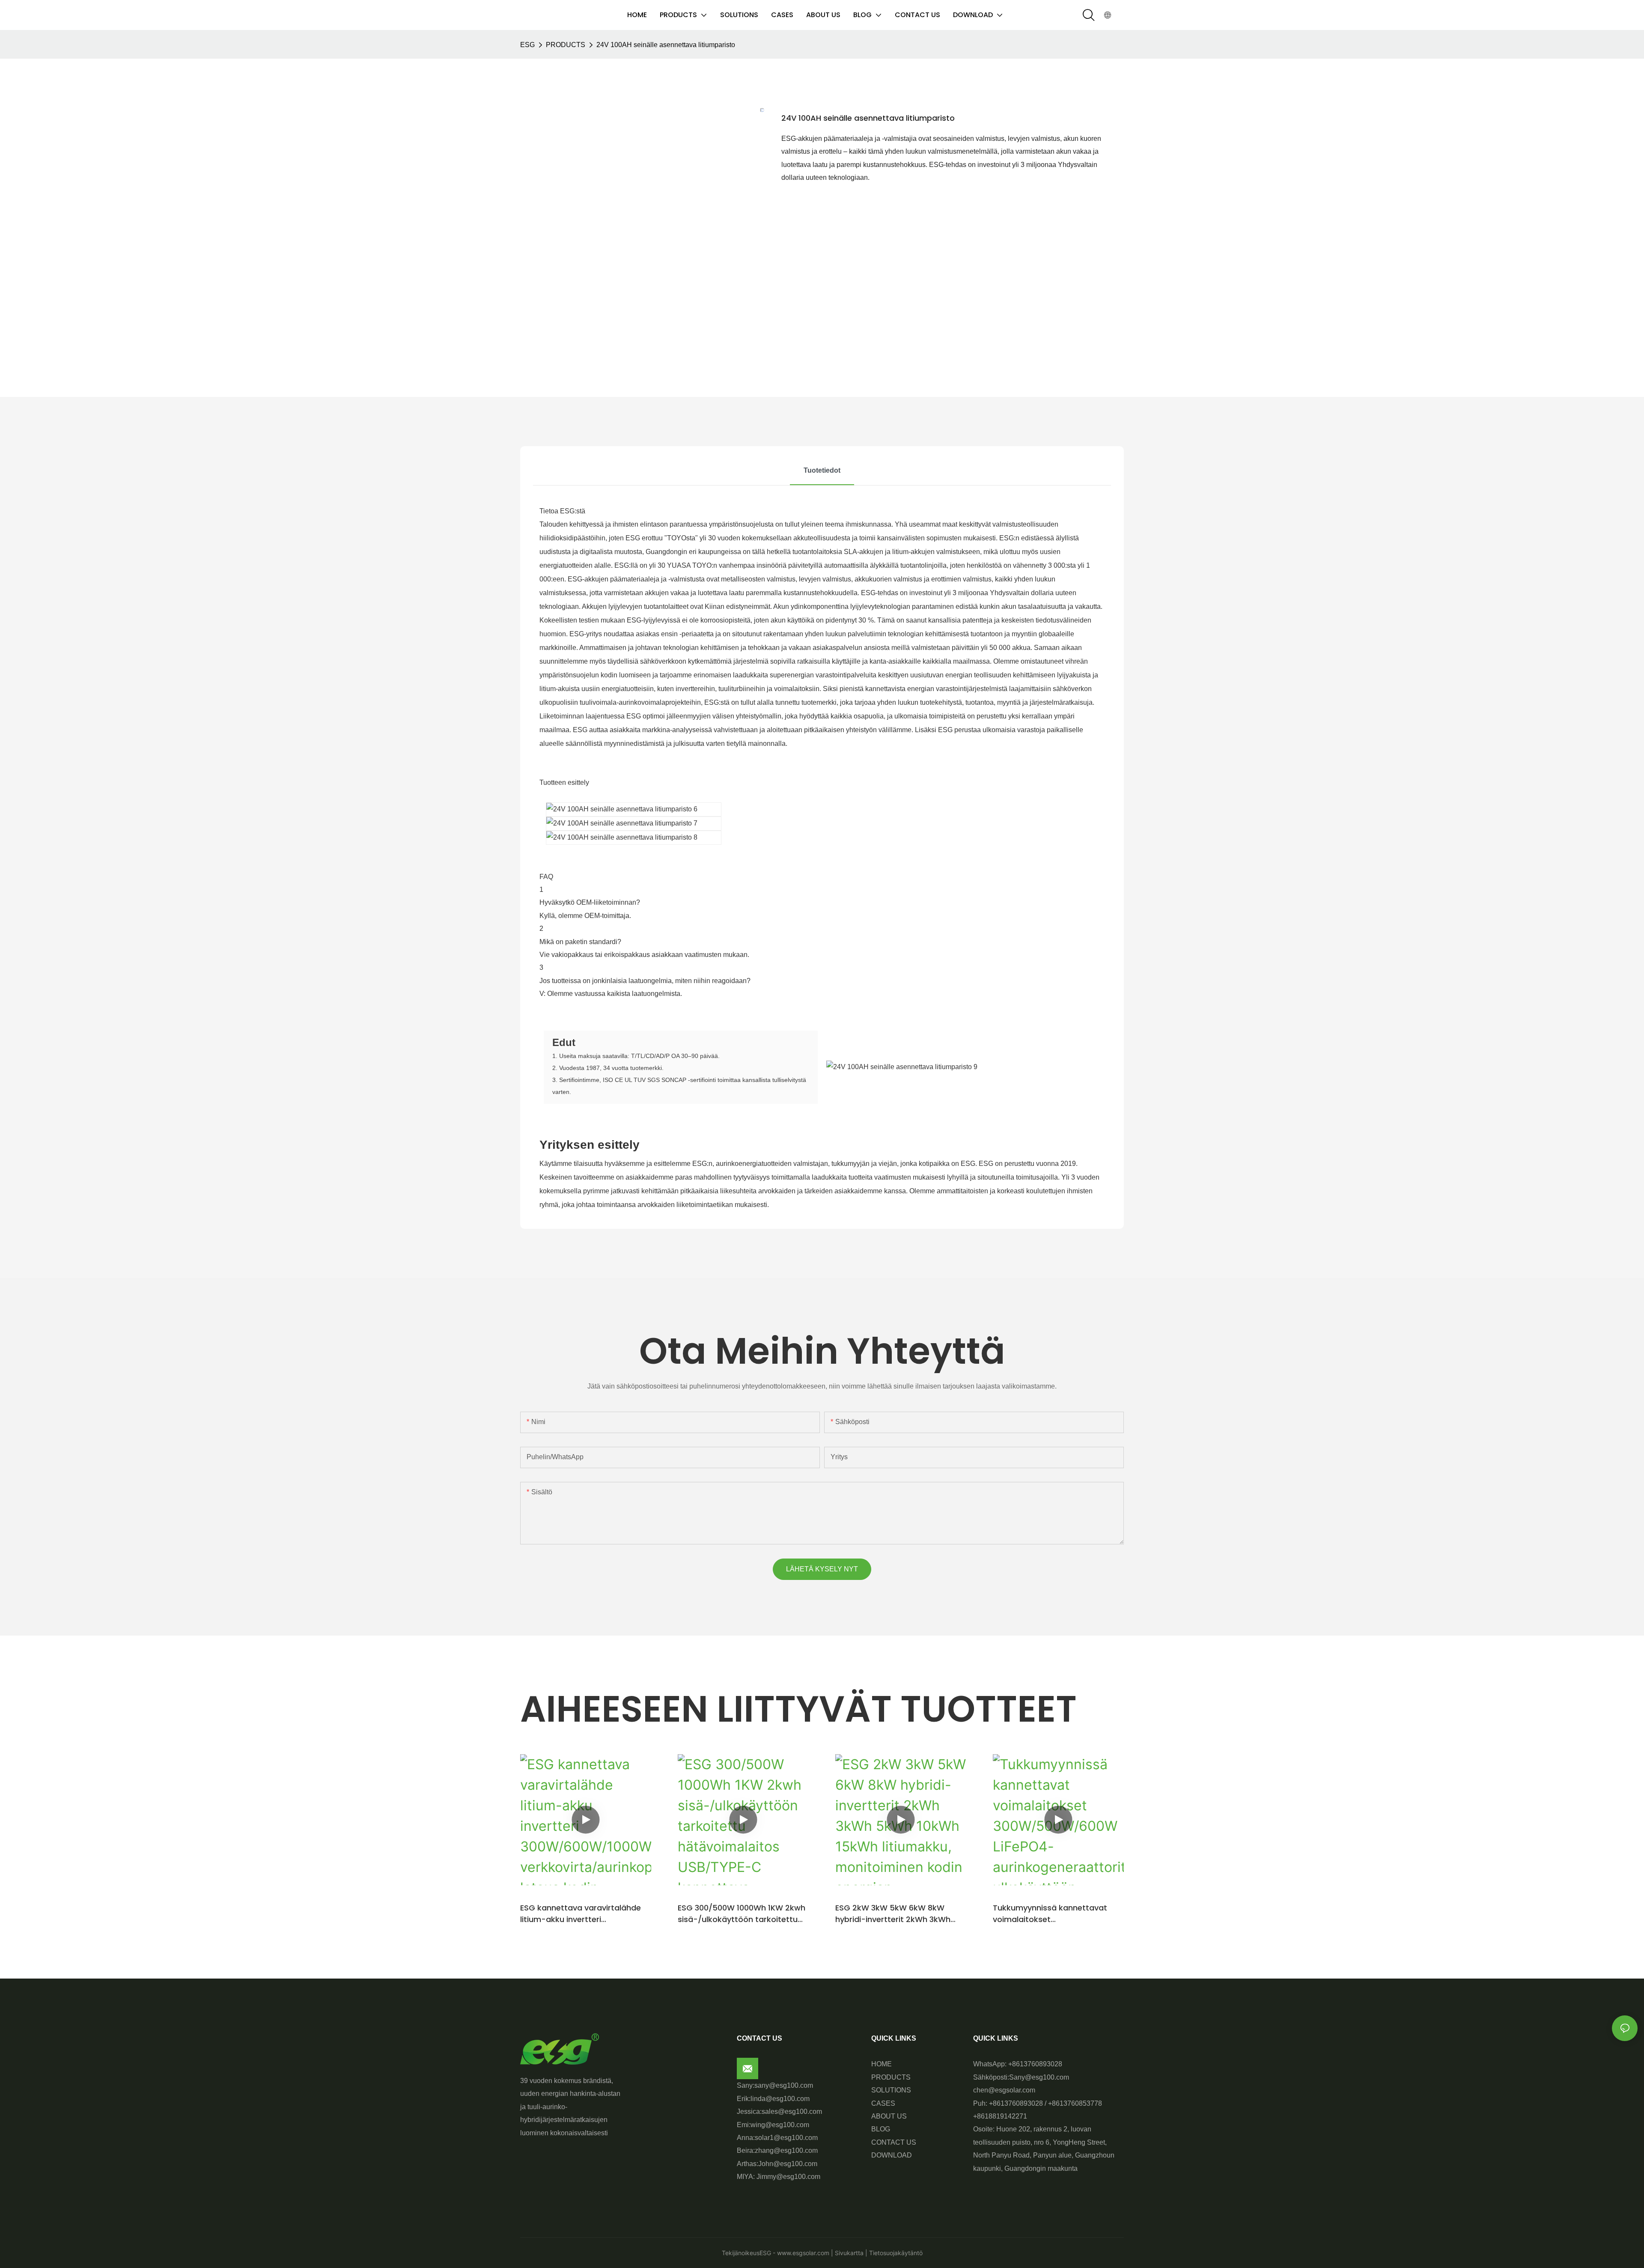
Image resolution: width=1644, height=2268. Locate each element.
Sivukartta (848, 2253)
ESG (527, 45)
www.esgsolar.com (802, 2253)
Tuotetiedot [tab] (822, 470)
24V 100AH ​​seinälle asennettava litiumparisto (666, 45)
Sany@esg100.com (1039, 2077)
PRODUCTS (566, 45)
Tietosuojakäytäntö (895, 2253)
